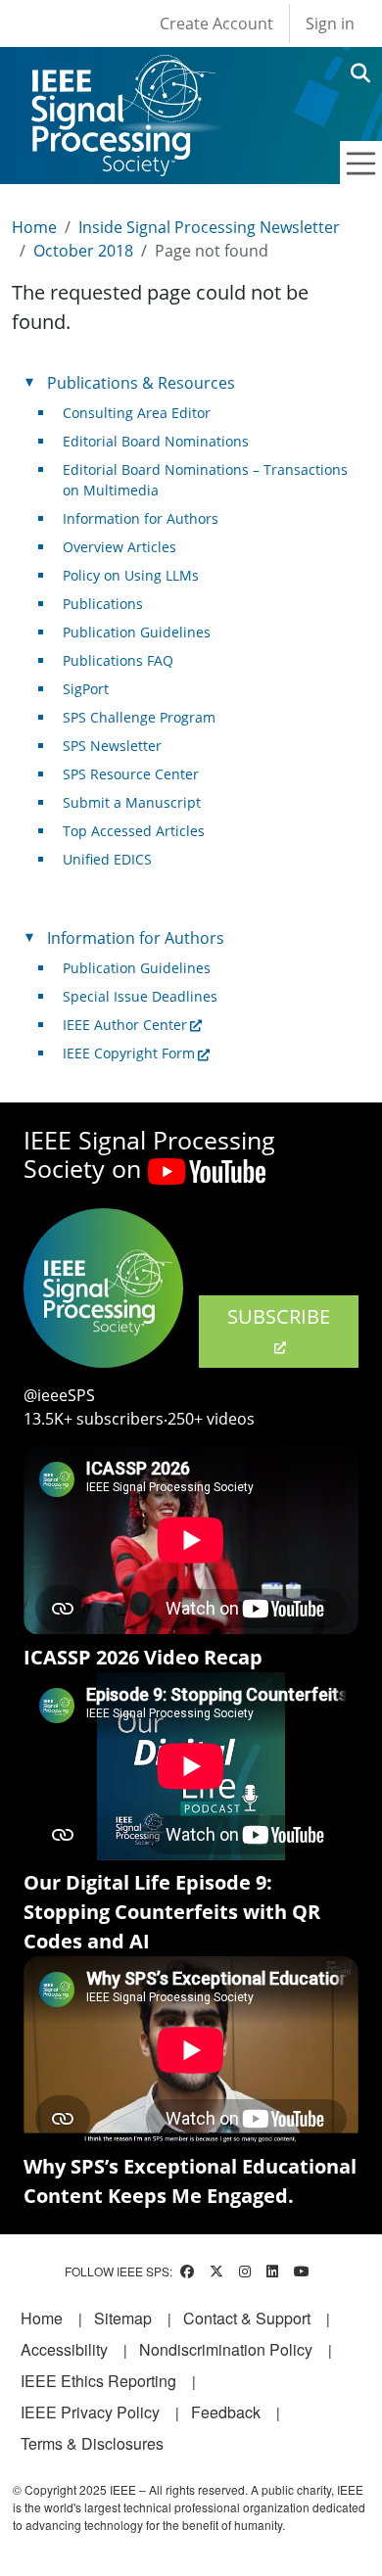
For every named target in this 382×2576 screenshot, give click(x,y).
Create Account (216, 23)
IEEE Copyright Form (129, 1053)
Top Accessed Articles (134, 831)
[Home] (122, 73)
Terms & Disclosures (92, 2443)
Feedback (226, 2412)
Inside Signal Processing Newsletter (209, 227)
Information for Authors (141, 518)
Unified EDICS (107, 859)
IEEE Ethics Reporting (98, 2381)
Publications (103, 604)
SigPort (86, 689)
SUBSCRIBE (279, 1316)
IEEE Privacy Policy (90, 2412)
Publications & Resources (141, 383)
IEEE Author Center (125, 1025)
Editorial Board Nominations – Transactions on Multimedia (205, 480)
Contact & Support (247, 2318)
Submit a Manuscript (132, 802)
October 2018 (83, 251)
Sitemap (123, 2318)
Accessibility (64, 2349)
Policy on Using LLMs (131, 575)
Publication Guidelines (137, 632)
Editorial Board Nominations (156, 441)
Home (34, 227)
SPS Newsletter (112, 746)
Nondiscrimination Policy (226, 2349)
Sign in (330, 23)
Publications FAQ (118, 660)
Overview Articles (119, 547)
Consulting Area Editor (137, 413)
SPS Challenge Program (139, 717)
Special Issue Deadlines (140, 996)
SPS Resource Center (131, 774)
